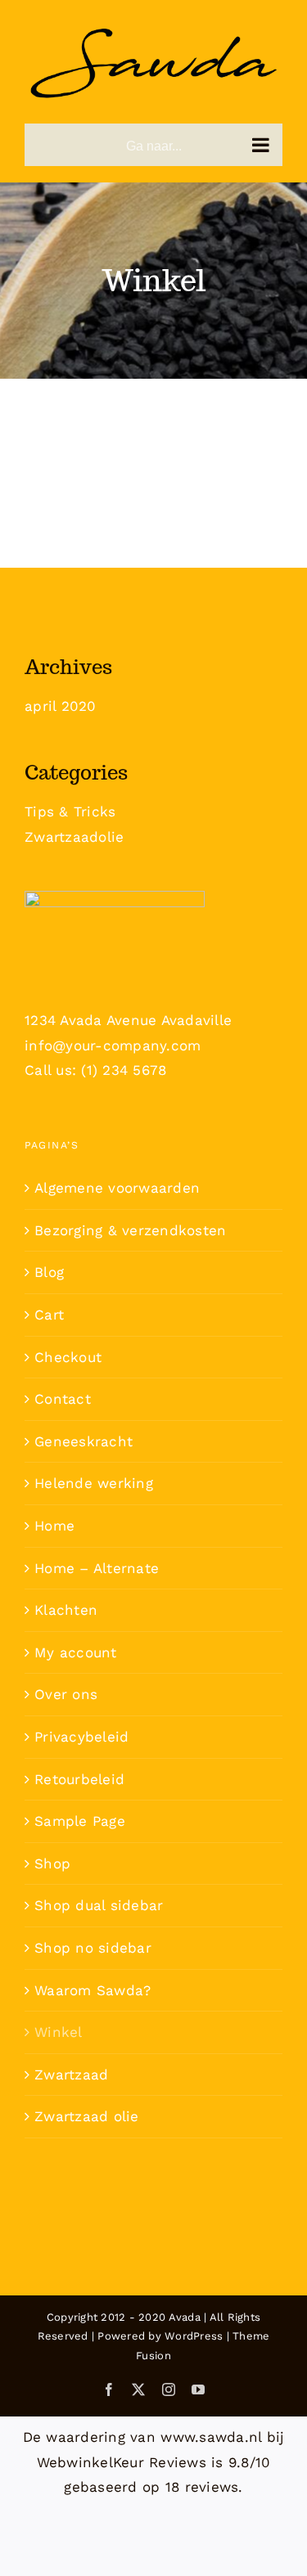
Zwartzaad (71, 2075)
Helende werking (94, 1483)
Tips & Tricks (70, 811)
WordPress (194, 2336)
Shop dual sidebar (99, 1905)
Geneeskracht (84, 1441)
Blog (49, 1272)
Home (54, 1526)
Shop (52, 1863)
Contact (63, 1399)
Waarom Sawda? (93, 1990)
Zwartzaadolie (74, 837)
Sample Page (80, 1821)
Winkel (59, 2032)
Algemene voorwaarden (117, 1188)
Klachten (66, 1610)
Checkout (68, 1357)
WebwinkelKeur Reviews (122, 2462)
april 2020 (61, 706)
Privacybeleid (81, 1737)
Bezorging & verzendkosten (130, 1230)
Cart (49, 1315)
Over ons (66, 1694)
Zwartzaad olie (87, 2116)
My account (76, 1652)
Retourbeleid (79, 1779)
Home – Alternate (97, 1568)
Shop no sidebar (93, 1948)
